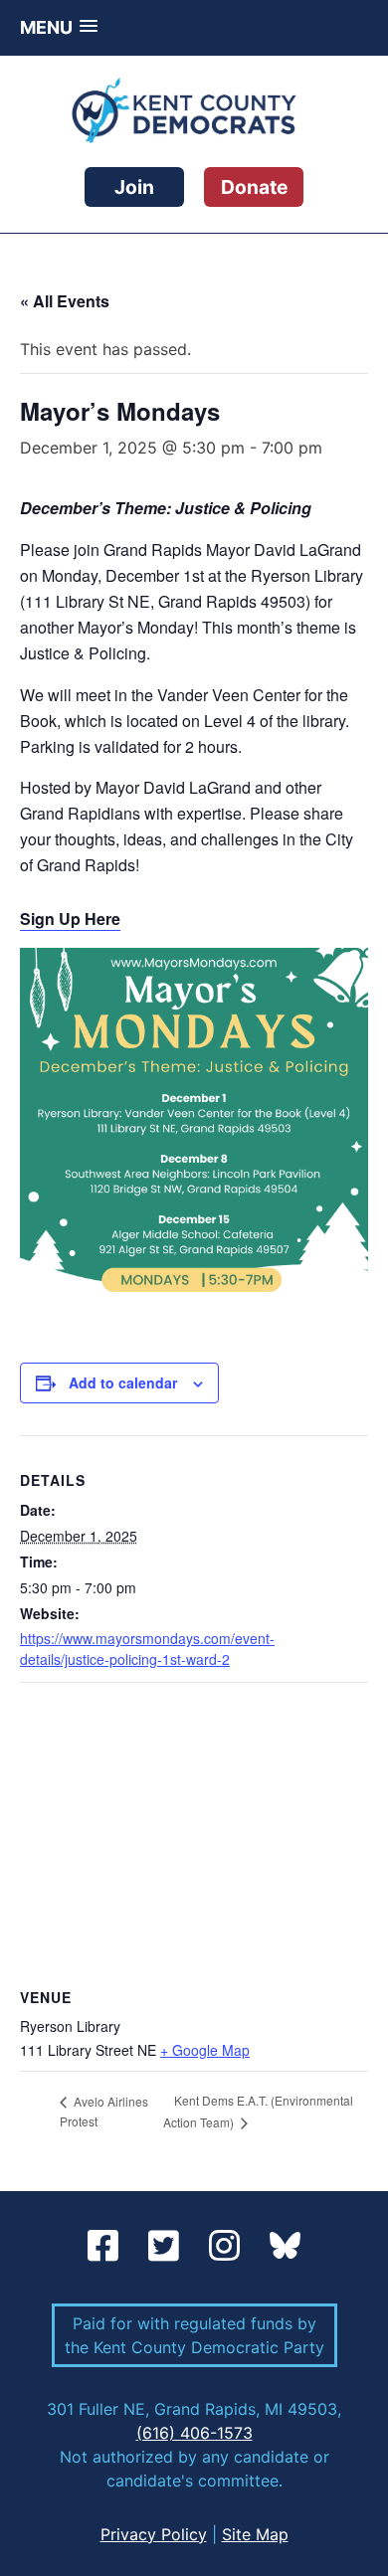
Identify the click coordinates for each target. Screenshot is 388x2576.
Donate (254, 187)
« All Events (65, 301)
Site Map (255, 2534)
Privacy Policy (154, 2534)
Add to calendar (123, 1382)
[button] (59, 27)
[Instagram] (229, 2246)
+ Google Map (205, 2050)
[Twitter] (169, 2246)
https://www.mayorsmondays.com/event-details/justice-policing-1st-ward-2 (147, 1649)
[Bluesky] (285, 2246)
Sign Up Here (70, 919)
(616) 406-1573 (194, 2433)
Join (134, 187)
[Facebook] (108, 2246)
